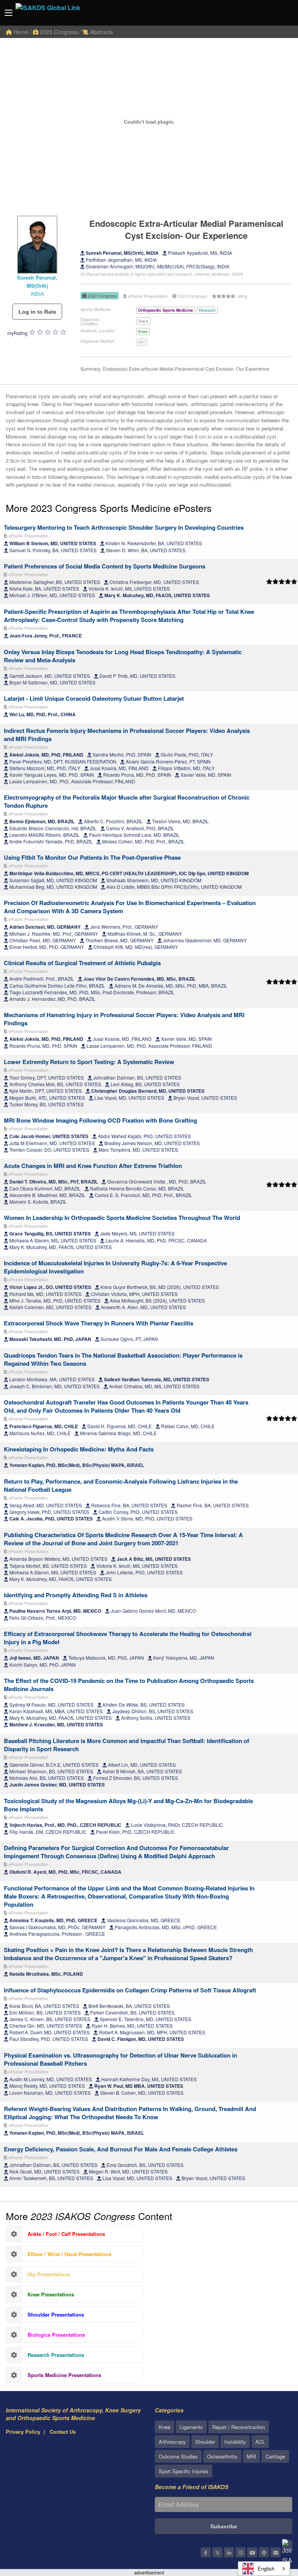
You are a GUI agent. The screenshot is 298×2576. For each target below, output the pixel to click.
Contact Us (63, 2432)
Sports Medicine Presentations (64, 2375)
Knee (143, 332)
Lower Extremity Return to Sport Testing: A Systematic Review (89, 1062)
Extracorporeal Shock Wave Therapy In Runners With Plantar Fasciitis (99, 1323)
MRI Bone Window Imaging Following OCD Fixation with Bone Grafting (100, 1120)
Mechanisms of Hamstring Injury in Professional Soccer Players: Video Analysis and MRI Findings (124, 1019)
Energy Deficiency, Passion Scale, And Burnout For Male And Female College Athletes (121, 2149)
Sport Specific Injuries (184, 2471)
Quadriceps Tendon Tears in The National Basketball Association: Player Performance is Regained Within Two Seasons (123, 1359)
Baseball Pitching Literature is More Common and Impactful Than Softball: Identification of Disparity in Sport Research (126, 1745)
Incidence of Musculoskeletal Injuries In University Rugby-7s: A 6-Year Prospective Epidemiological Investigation (115, 1267)
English (266, 2568)
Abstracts (101, 32)
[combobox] (264, 2569)
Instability (235, 2442)
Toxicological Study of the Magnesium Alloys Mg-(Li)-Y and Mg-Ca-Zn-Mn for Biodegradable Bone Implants (128, 1805)
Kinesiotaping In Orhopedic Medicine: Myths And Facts (79, 1449)
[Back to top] (273, 2528)
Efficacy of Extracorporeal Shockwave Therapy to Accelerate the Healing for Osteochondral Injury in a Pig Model (128, 1638)
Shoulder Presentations (56, 2314)
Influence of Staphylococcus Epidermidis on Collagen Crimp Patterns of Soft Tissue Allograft (130, 1990)
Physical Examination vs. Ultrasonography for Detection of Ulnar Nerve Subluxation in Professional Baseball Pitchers (120, 2059)
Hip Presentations (49, 2274)
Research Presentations (56, 2355)
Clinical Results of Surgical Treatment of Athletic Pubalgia (82, 963)
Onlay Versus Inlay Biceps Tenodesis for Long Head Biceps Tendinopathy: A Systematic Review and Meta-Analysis (123, 656)
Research (207, 310)
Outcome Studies (178, 2456)
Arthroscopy (172, 2442)
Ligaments (191, 2427)
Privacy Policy (23, 2432)
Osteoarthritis (222, 2456)
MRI (142, 342)
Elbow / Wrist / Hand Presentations (69, 2254)
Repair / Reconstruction (239, 2427)
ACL (260, 2442)
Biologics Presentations (56, 2335)
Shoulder (205, 2442)
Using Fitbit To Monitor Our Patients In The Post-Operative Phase (92, 857)
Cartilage (275, 2456)
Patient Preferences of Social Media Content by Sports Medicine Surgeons (105, 566)
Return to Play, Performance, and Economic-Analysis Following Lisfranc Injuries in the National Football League (121, 1485)
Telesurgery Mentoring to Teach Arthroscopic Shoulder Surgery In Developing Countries (124, 527)
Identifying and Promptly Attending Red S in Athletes (76, 1595)
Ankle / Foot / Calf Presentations (66, 2234)
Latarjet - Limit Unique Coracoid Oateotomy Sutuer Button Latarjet (94, 698)
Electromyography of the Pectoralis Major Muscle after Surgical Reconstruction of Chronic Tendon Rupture (127, 801)
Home (20, 32)
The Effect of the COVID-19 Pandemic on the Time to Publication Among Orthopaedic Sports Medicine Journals (129, 1685)
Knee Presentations (51, 2294)
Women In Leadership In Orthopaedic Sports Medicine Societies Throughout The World (122, 1218)
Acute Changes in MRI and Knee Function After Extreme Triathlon (93, 1166)
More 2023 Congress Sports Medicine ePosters (109, 508)
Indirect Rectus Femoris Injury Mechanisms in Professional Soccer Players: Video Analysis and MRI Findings (127, 735)
